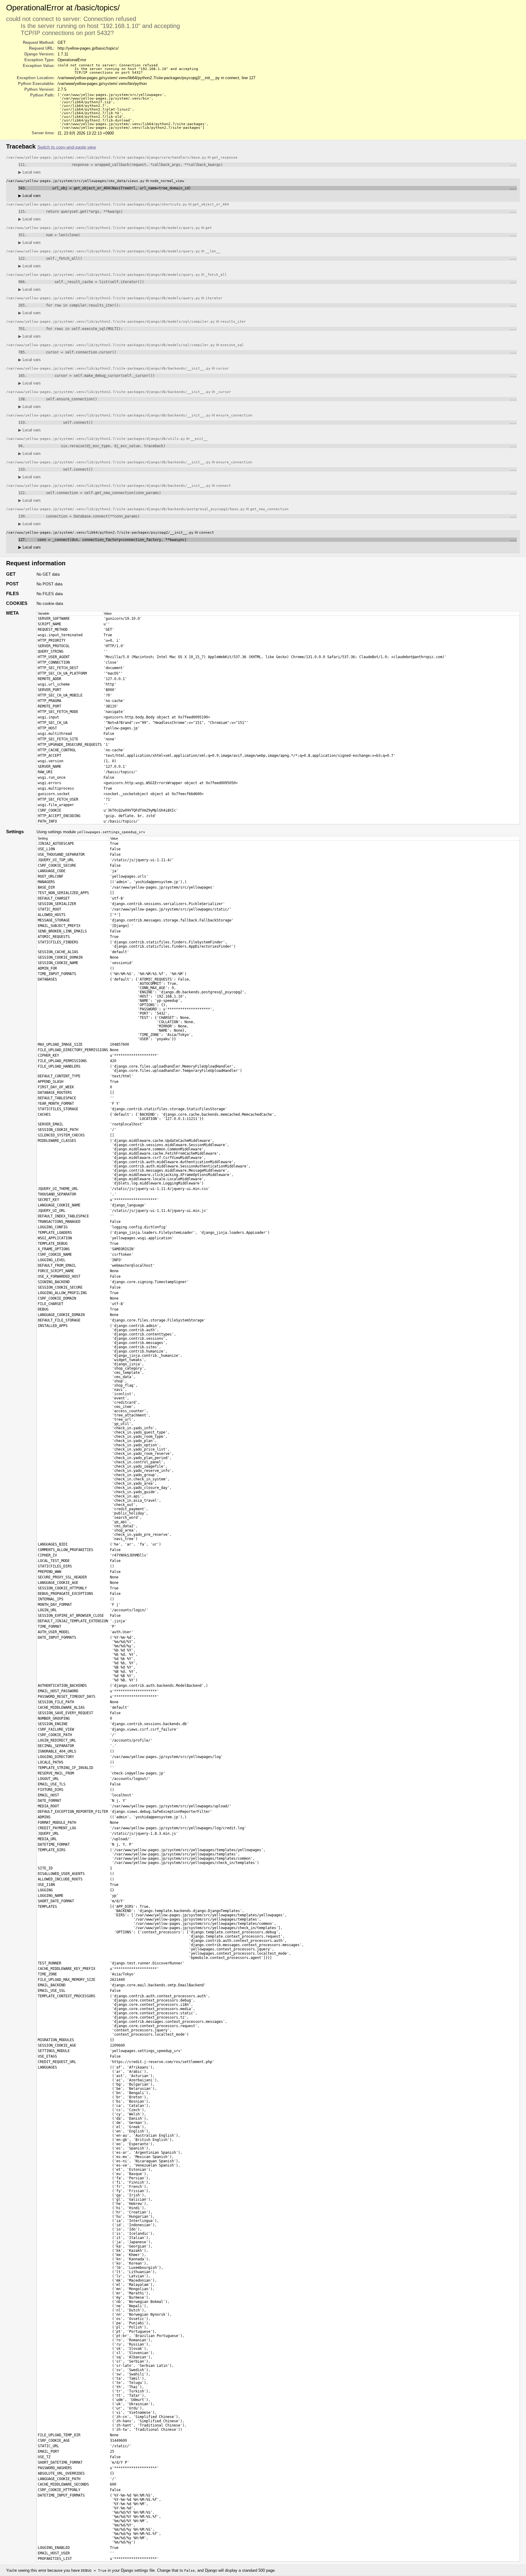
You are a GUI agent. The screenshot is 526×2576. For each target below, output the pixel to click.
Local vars (30, 172)
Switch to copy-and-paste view (67, 147)
